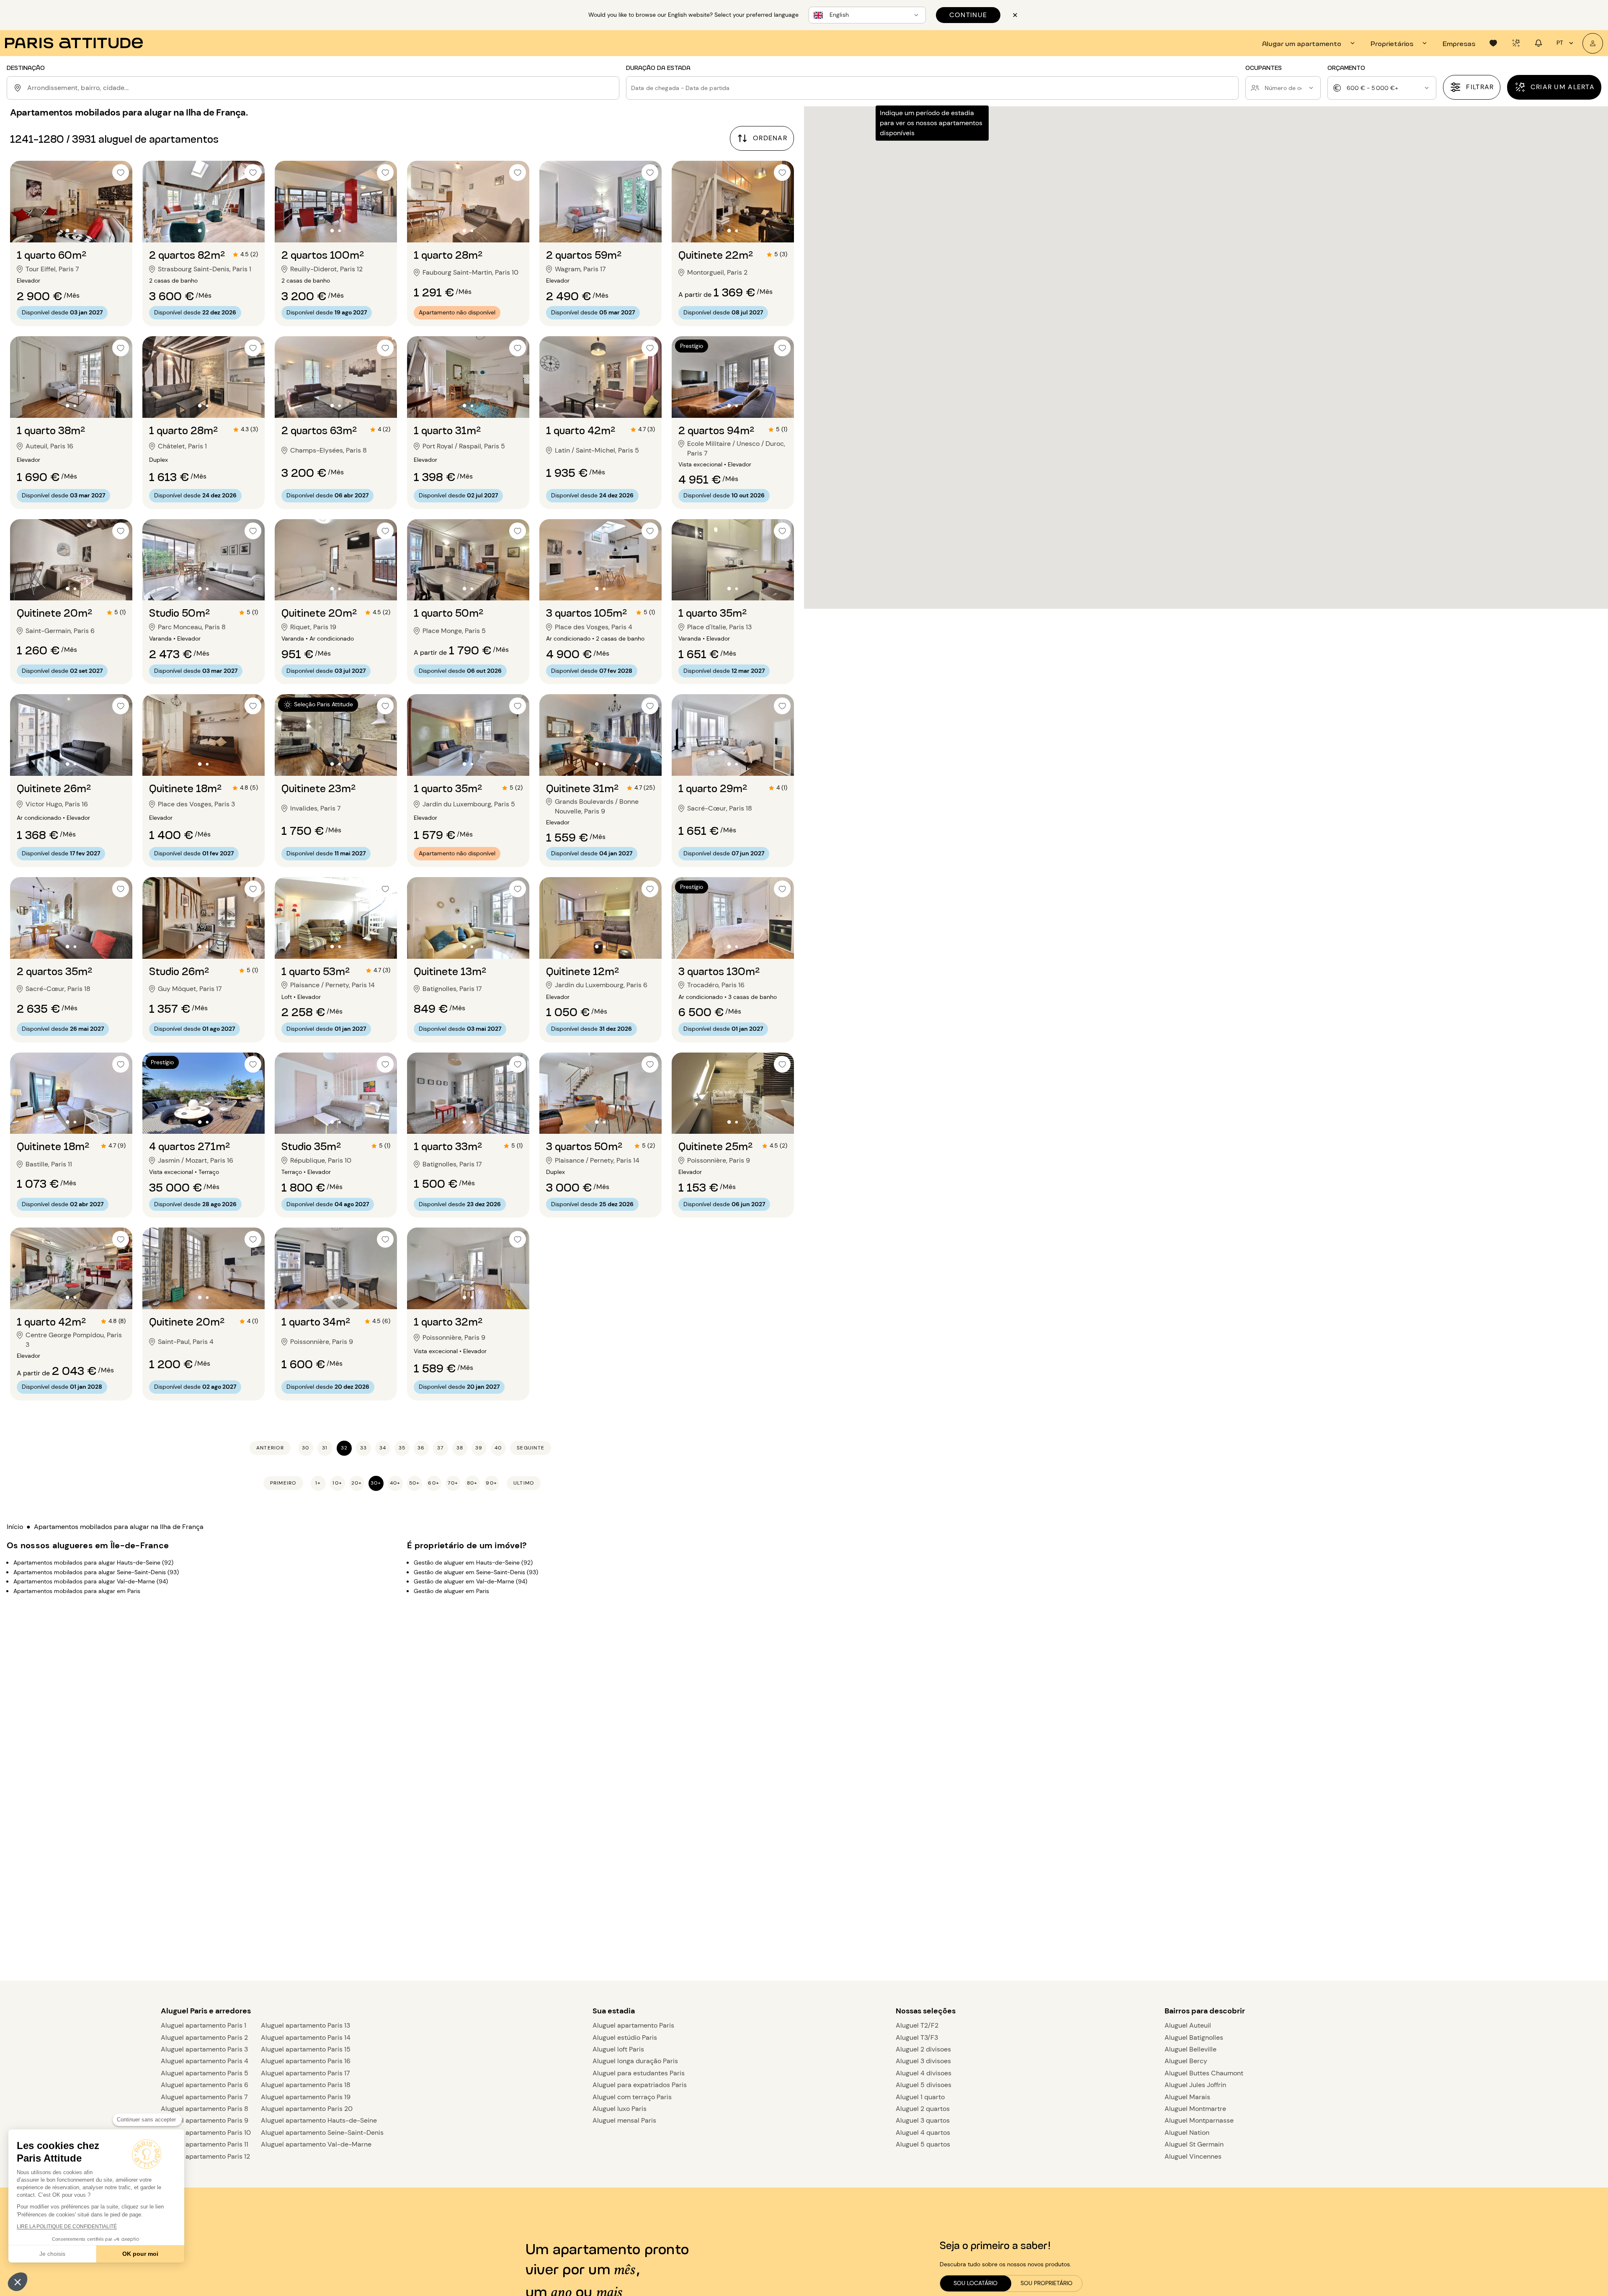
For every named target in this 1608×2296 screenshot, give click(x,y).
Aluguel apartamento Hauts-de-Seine (319, 2120)
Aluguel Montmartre (1195, 2109)
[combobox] (322, 88)
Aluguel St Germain (1194, 2144)
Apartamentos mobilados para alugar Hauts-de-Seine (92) (93, 1562)
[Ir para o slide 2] (75, 230)
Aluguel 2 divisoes (923, 2049)
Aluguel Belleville (1191, 2049)
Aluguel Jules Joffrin (1195, 2085)
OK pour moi (140, 2254)
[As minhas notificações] (1538, 43)
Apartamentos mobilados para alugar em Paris (77, 1591)
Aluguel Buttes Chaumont (1204, 2073)
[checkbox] (121, 172)
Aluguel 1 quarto (920, 2097)
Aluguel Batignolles (1194, 2037)
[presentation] (1310, 43)
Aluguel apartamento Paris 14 (306, 2037)
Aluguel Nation (1187, 2133)
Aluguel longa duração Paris (635, 2061)
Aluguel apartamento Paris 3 (204, 2049)
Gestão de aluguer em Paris (451, 1591)
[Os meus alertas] (1516, 43)
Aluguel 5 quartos (923, 2144)
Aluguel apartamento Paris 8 (205, 2109)
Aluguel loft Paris (618, 2049)
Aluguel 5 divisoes (924, 2085)
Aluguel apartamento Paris (633, 2025)
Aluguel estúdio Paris (625, 2037)
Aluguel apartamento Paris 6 (205, 2085)
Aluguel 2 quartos (923, 2109)
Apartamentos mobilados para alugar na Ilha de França (119, 1527)
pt (1560, 43)
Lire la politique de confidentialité (67, 2227)
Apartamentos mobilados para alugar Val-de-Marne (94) (91, 1581)
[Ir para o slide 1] (67, 230)
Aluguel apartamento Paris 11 (205, 2144)
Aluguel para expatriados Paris (640, 2085)
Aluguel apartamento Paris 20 (307, 2109)
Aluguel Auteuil (1188, 2025)
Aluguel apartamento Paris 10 (206, 2133)
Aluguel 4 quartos (923, 2133)
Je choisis (52, 2254)
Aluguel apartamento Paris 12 (205, 2156)
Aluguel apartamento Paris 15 (306, 2049)
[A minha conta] (1593, 43)
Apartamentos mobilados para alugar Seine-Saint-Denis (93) (96, 1572)
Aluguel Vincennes (1193, 2156)
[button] (18, 2282)
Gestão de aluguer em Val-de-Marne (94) (470, 1581)
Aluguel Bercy (1186, 2061)
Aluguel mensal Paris (624, 2120)
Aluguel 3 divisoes (923, 2061)
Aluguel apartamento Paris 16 (306, 2061)
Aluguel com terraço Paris (632, 2097)
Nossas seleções (926, 2011)
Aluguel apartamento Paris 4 (205, 2061)
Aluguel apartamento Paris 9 (205, 2120)
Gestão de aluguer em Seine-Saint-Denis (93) (476, 1572)
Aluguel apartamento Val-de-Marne (316, 2144)
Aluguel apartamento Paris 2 (204, 2037)
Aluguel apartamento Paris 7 (204, 2097)
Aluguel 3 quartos (923, 2120)
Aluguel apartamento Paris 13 (305, 2025)
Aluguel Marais (1187, 2097)
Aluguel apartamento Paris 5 (205, 2073)
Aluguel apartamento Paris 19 (306, 2097)
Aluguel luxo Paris (620, 2109)
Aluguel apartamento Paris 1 (204, 2025)
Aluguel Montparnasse (1199, 2120)
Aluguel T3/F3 (917, 2037)
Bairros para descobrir (1205, 2011)
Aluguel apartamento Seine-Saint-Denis (322, 2133)
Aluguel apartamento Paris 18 (306, 2085)
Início (15, 1527)
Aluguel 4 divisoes (924, 2073)
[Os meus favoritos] (1493, 43)
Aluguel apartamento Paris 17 (305, 2073)
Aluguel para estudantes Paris (639, 2073)
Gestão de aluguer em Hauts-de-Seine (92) (473, 1562)
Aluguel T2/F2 (917, 2025)
